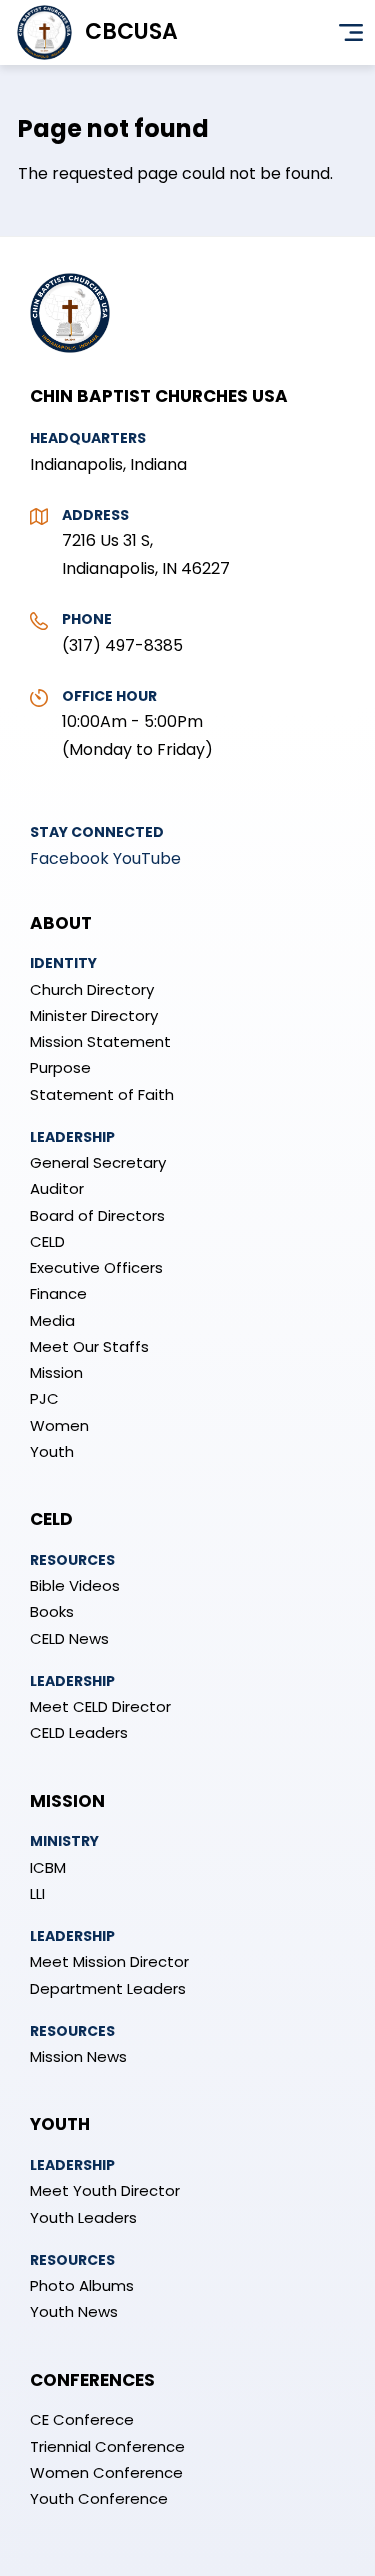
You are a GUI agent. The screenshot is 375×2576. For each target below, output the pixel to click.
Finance (58, 1293)
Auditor (57, 1188)
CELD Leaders (79, 1732)
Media (52, 1320)
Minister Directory (94, 1015)
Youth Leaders (83, 2217)
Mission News (78, 2056)
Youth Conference (99, 2498)
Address (95, 515)
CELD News (69, 1638)
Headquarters (88, 438)
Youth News (74, 2311)
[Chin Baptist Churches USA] (70, 362)
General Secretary (98, 1162)
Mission (56, 1372)
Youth (52, 1451)
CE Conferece (82, 2419)
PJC (44, 1398)
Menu (351, 33)
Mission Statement (100, 1041)
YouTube (147, 858)
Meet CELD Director (100, 1706)
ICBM (48, 1867)
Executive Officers (96, 1267)
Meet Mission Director (109, 1961)
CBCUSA (131, 31)
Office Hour (109, 696)
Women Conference (106, 2472)
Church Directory (92, 989)
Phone (87, 619)
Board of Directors (97, 1215)
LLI (37, 1893)
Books (52, 1611)
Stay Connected (97, 832)
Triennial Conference (107, 2446)
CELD (47, 1241)
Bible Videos (75, 1585)
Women (59, 1425)
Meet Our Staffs (89, 1346)
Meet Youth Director (105, 2190)
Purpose (60, 1067)
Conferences (92, 2380)
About (61, 923)
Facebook (69, 858)
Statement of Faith (102, 1094)
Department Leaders (108, 1988)
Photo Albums (82, 2285)
